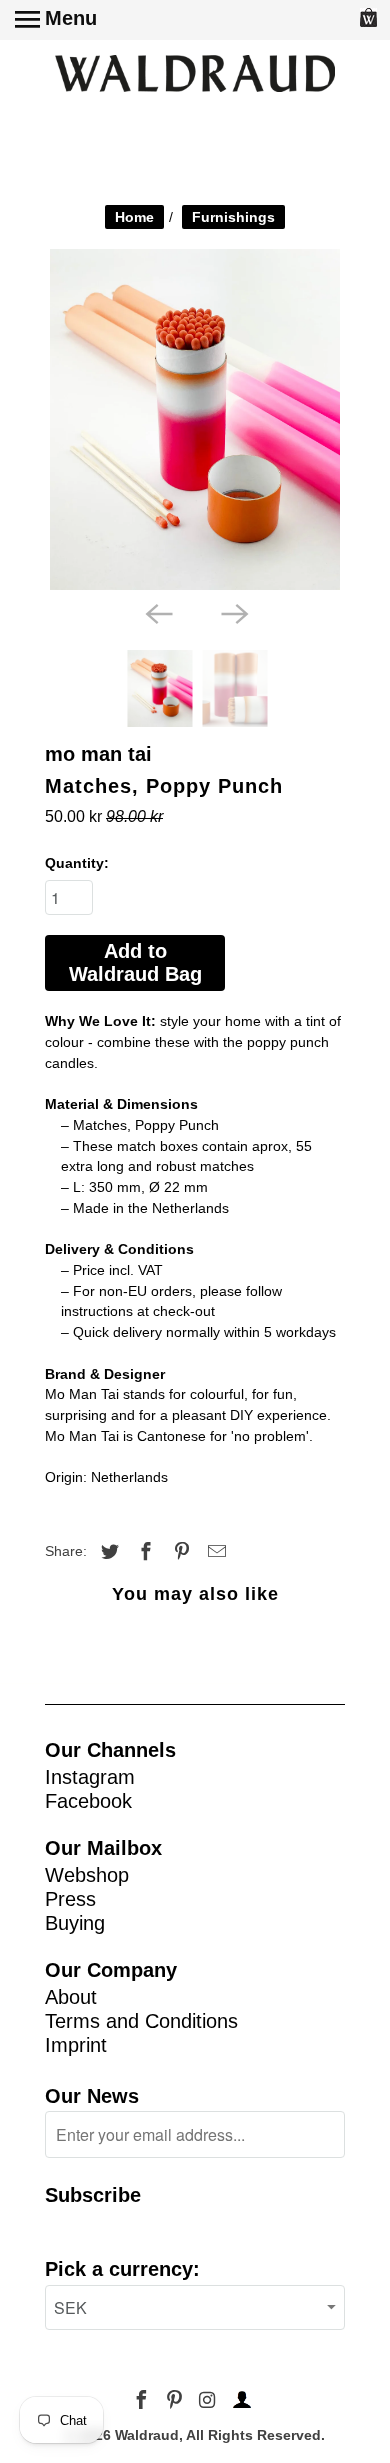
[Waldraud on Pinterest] (176, 2400)
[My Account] (239, 2400)
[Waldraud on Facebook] (143, 2400)
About (71, 1997)
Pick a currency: (122, 2269)
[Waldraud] (195, 75)
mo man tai (98, 754)
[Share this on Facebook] (143, 1552)
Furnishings (233, 217)
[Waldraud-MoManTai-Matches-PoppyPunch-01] (195, 419)
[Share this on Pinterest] (179, 1552)
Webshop (87, 1875)
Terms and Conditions (141, 2021)
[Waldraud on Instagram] (208, 2400)
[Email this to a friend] (214, 1552)
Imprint (76, 2045)
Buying (75, 1923)
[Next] (233, 612)
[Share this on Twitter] (107, 1552)
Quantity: (77, 863)
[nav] (56, 20)
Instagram (90, 1777)
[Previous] (157, 612)
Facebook (88, 1801)
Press (70, 1899)
